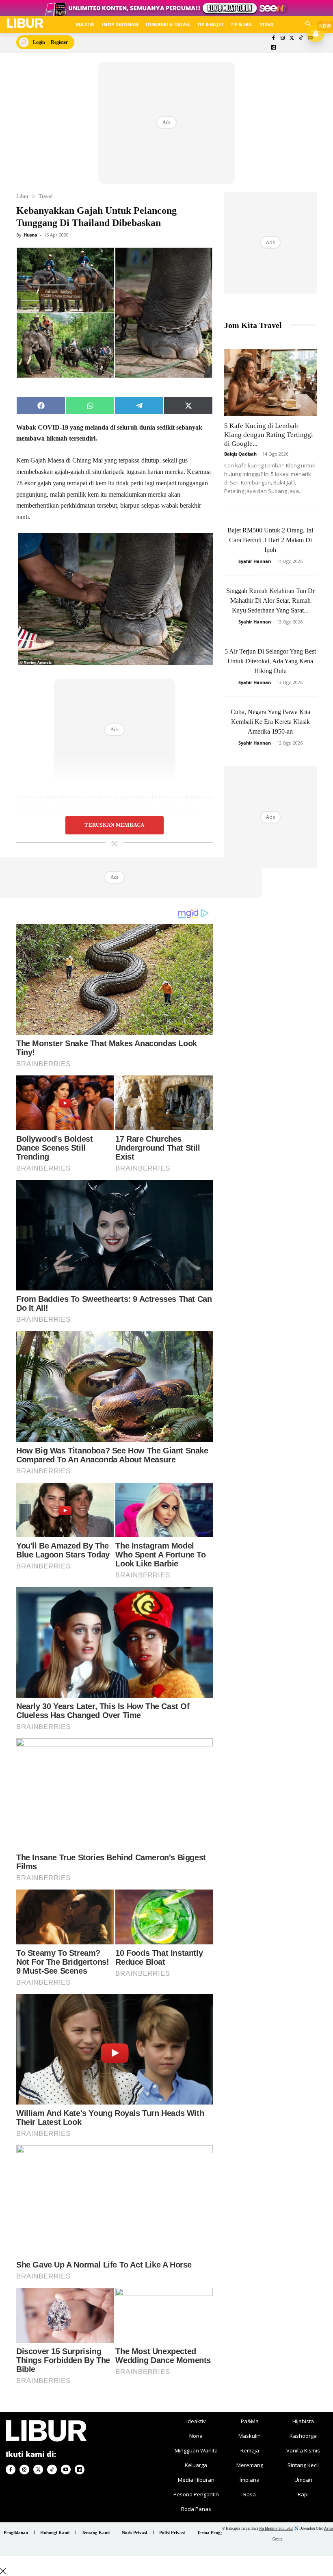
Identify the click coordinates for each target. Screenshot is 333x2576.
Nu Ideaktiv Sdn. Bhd (276, 2528)
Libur (22, 196)
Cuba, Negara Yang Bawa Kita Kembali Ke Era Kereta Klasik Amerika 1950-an (270, 722)
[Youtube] (66, 2470)
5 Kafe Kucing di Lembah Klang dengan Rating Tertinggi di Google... (269, 435)
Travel (46, 196)
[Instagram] (282, 38)
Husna (30, 235)
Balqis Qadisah (240, 454)
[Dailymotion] (274, 48)
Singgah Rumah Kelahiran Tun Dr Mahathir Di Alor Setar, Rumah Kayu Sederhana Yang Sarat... (270, 601)
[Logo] (25, 23)
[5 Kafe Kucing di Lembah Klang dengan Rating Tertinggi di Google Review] (270, 383)
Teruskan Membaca (114, 825)
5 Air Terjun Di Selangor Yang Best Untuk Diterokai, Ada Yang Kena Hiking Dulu (270, 661)
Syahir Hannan (255, 561)
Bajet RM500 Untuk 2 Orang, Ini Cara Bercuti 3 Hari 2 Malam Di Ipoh (270, 540)
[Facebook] (274, 38)
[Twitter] (292, 38)
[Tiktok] (301, 38)
